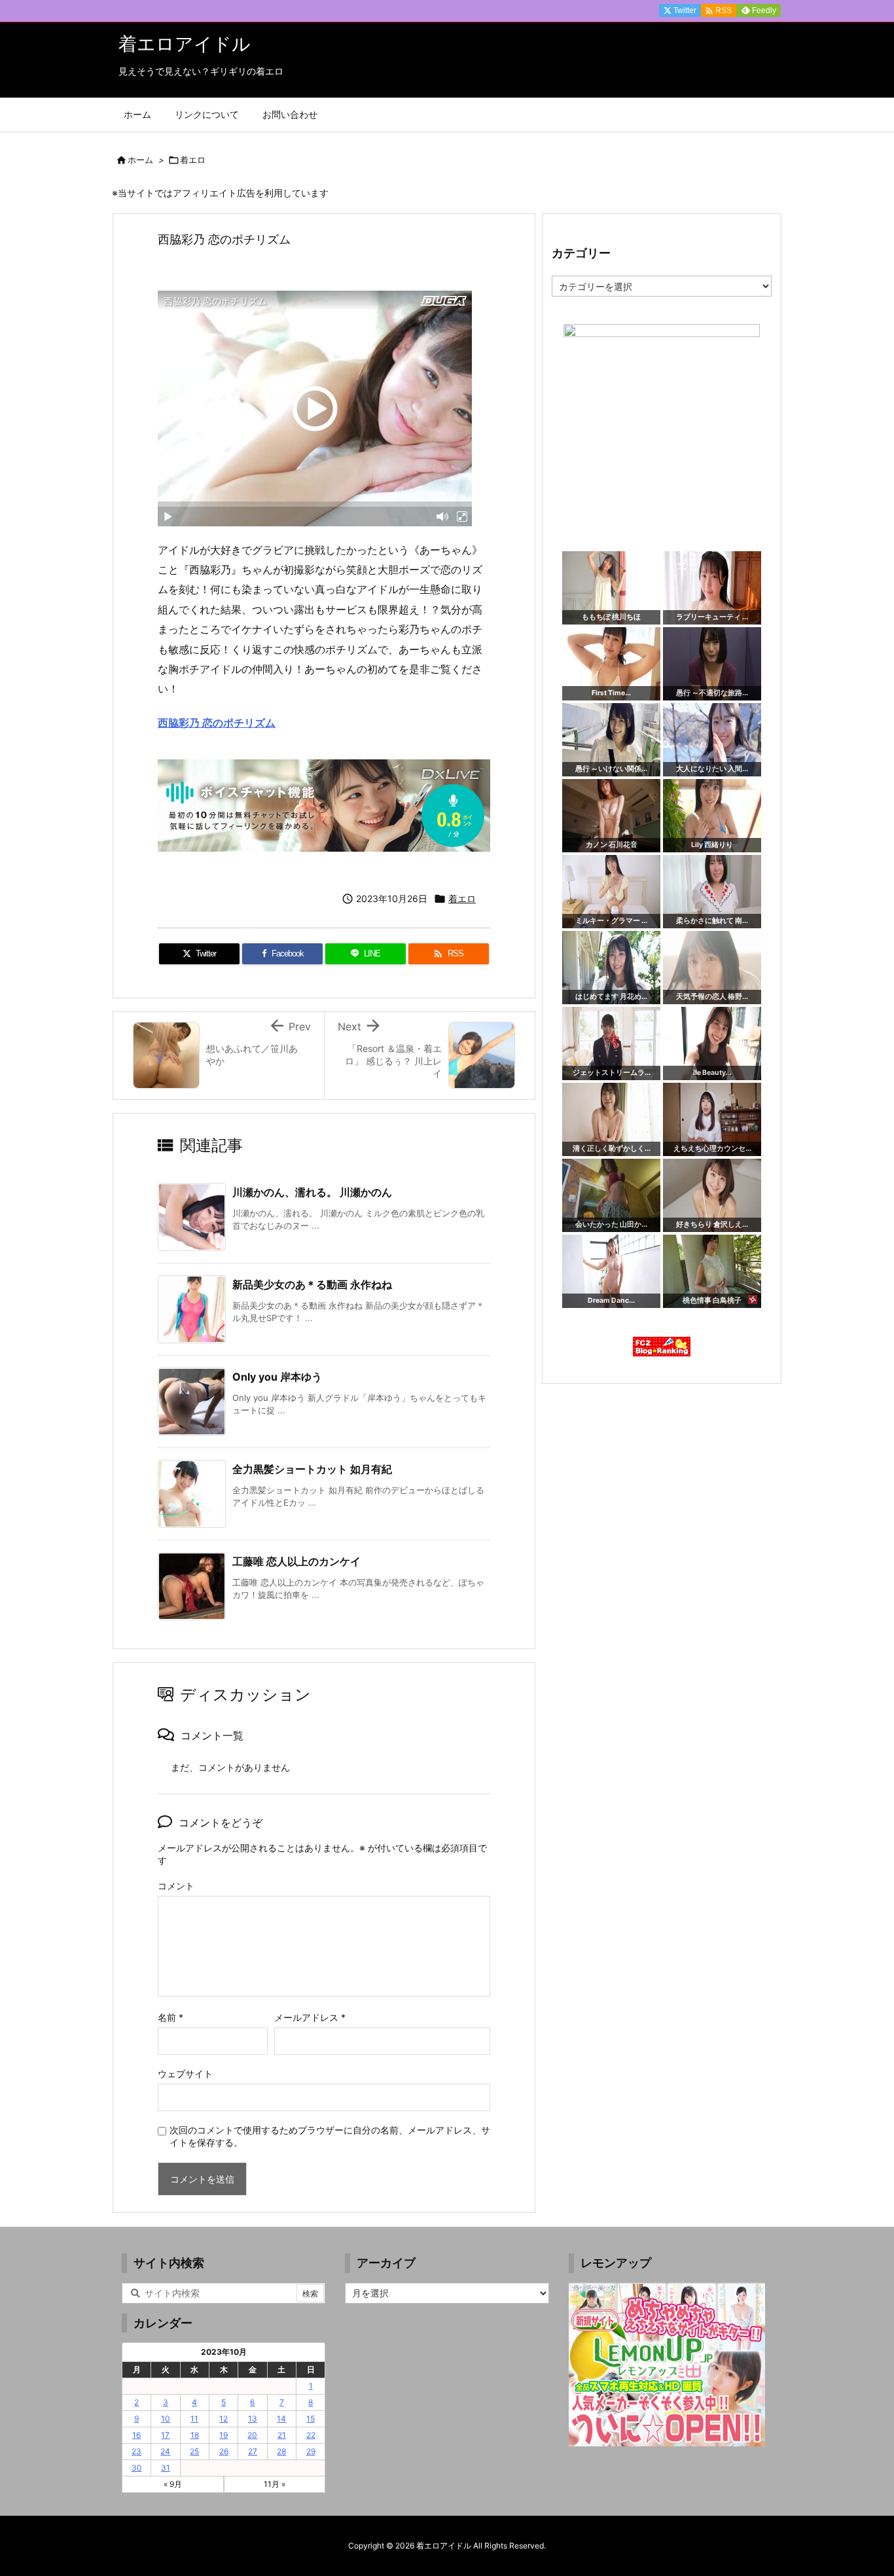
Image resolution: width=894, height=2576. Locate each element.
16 (136, 2435)
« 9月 (173, 2484)
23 (136, 2451)
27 (253, 2451)
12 (223, 2419)
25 (194, 2451)
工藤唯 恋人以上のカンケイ (296, 1561)
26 (224, 2451)
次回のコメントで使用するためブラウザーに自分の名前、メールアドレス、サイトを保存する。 (330, 2136)
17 (165, 2435)
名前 (170, 2017)
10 (166, 2419)
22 (311, 2435)
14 (281, 2419)
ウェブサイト (185, 2074)
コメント (176, 1886)
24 (165, 2451)
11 (194, 2419)
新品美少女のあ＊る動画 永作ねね (312, 1284)
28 (281, 2451)
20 (252, 2435)
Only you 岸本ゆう (277, 1377)
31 (166, 2468)
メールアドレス (310, 2017)
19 (223, 2435)
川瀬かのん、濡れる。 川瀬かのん (312, 1192)
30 (137, 2468)
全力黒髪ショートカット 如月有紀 (312, 1469)
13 (253, 2419)
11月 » (275, 2484)
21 (282, 2435)
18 (195, 2435)
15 (311, 2419)
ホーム (140, 160)
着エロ (193, 160)
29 (311, 2451)
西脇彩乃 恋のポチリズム (217, 723)
